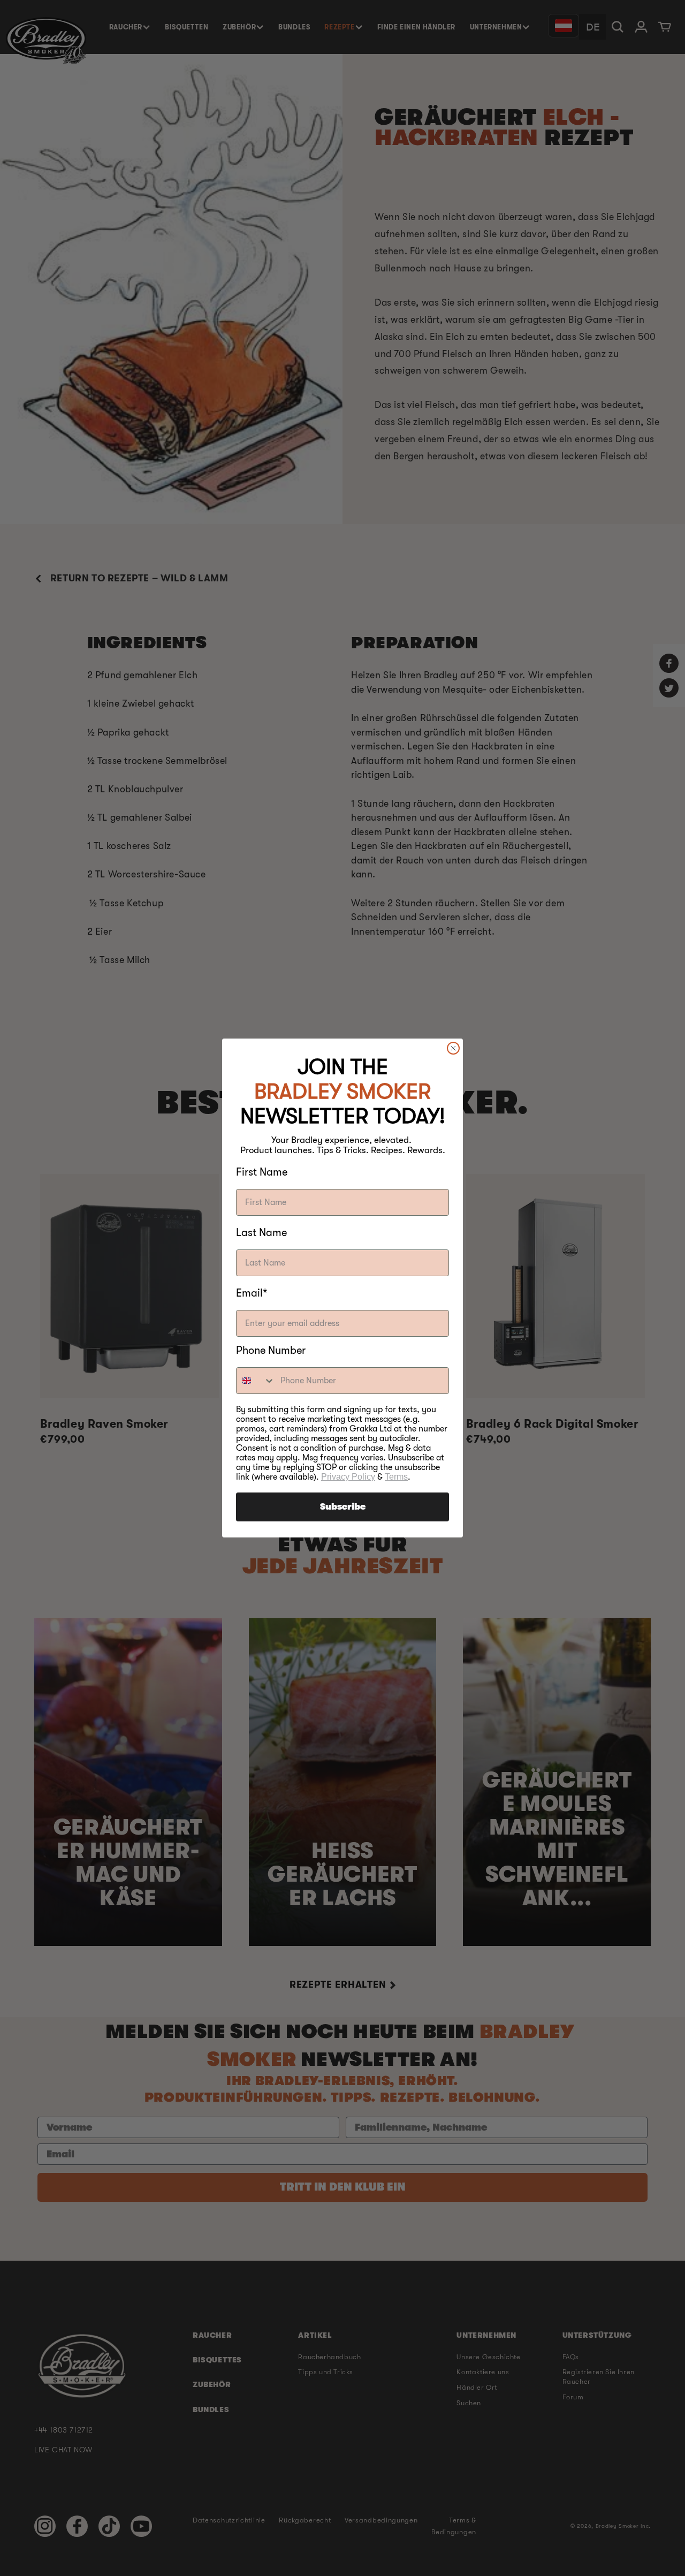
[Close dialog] (453, 1048)
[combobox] (256, 1381)
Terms (396, 1477)
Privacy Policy (348, 1477)
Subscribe (343, 1507)
